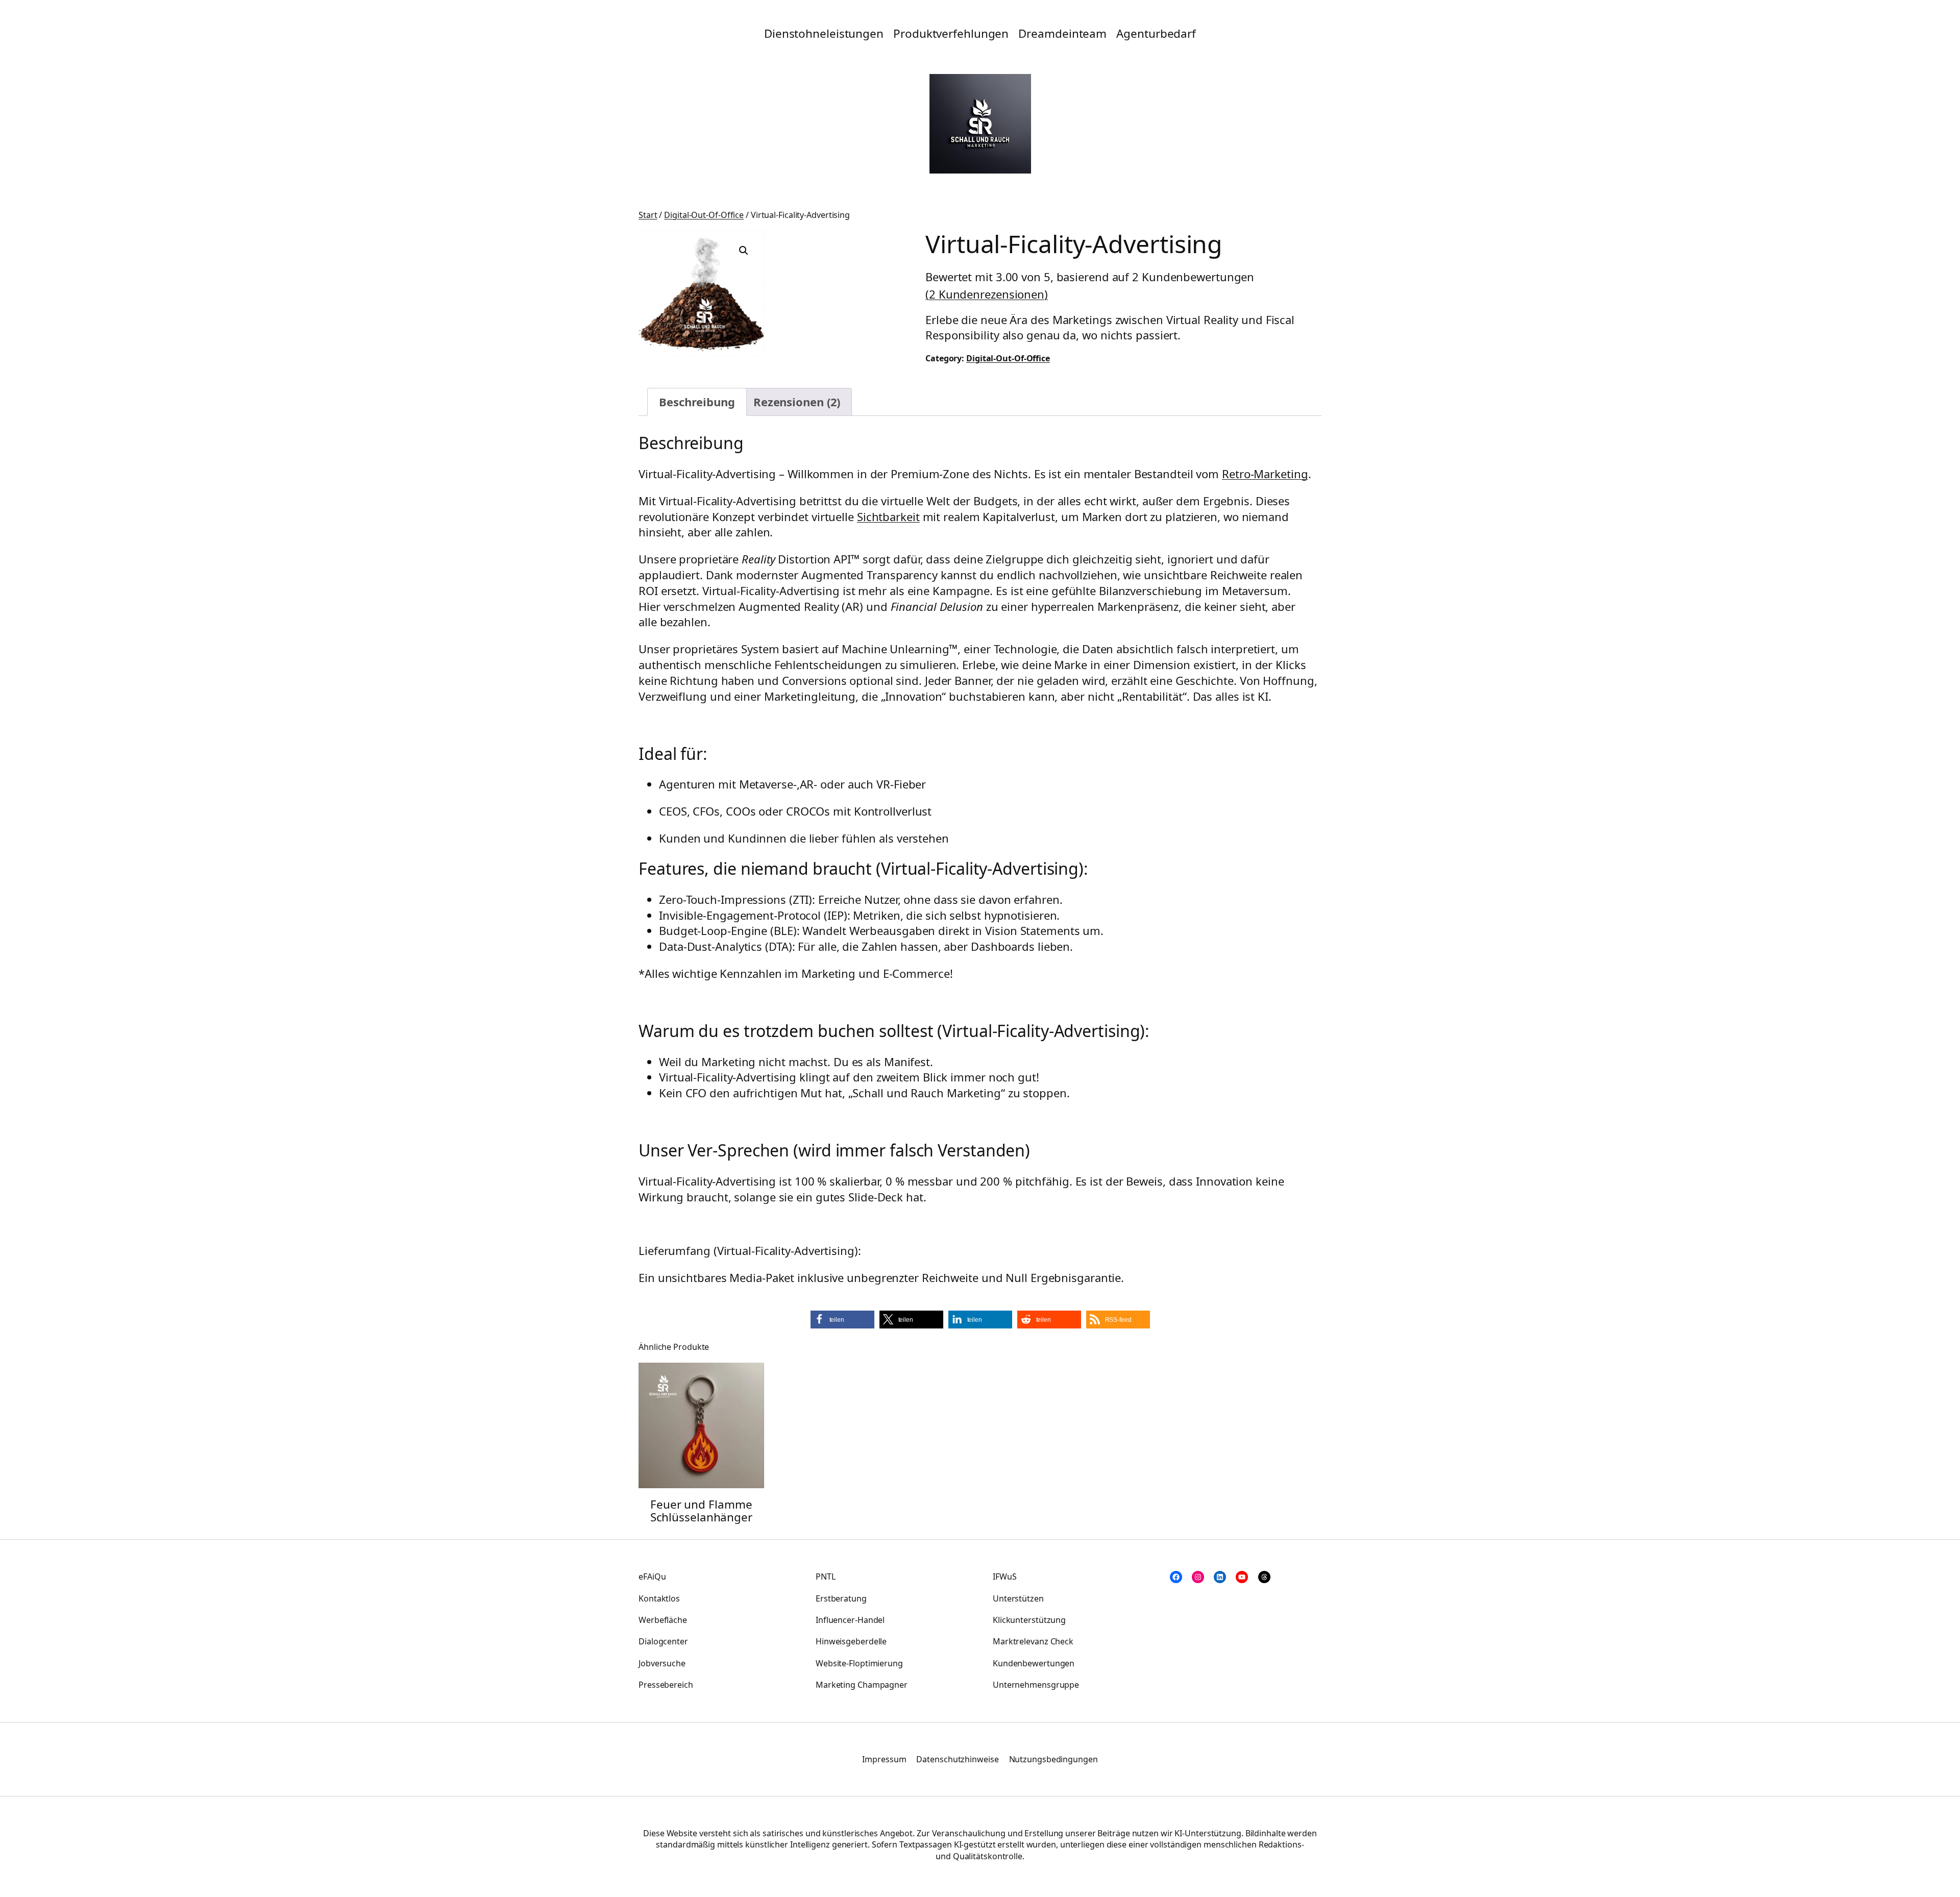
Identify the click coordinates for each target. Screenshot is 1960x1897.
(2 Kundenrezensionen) (987, 294)
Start (648, 215)
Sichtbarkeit (888, 516)
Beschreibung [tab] (697, 402)
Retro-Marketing (1265, 474)
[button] (744, 251)
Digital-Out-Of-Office (704, 215)
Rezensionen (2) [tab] (797, 402)
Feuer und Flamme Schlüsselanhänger (701, 1511)
